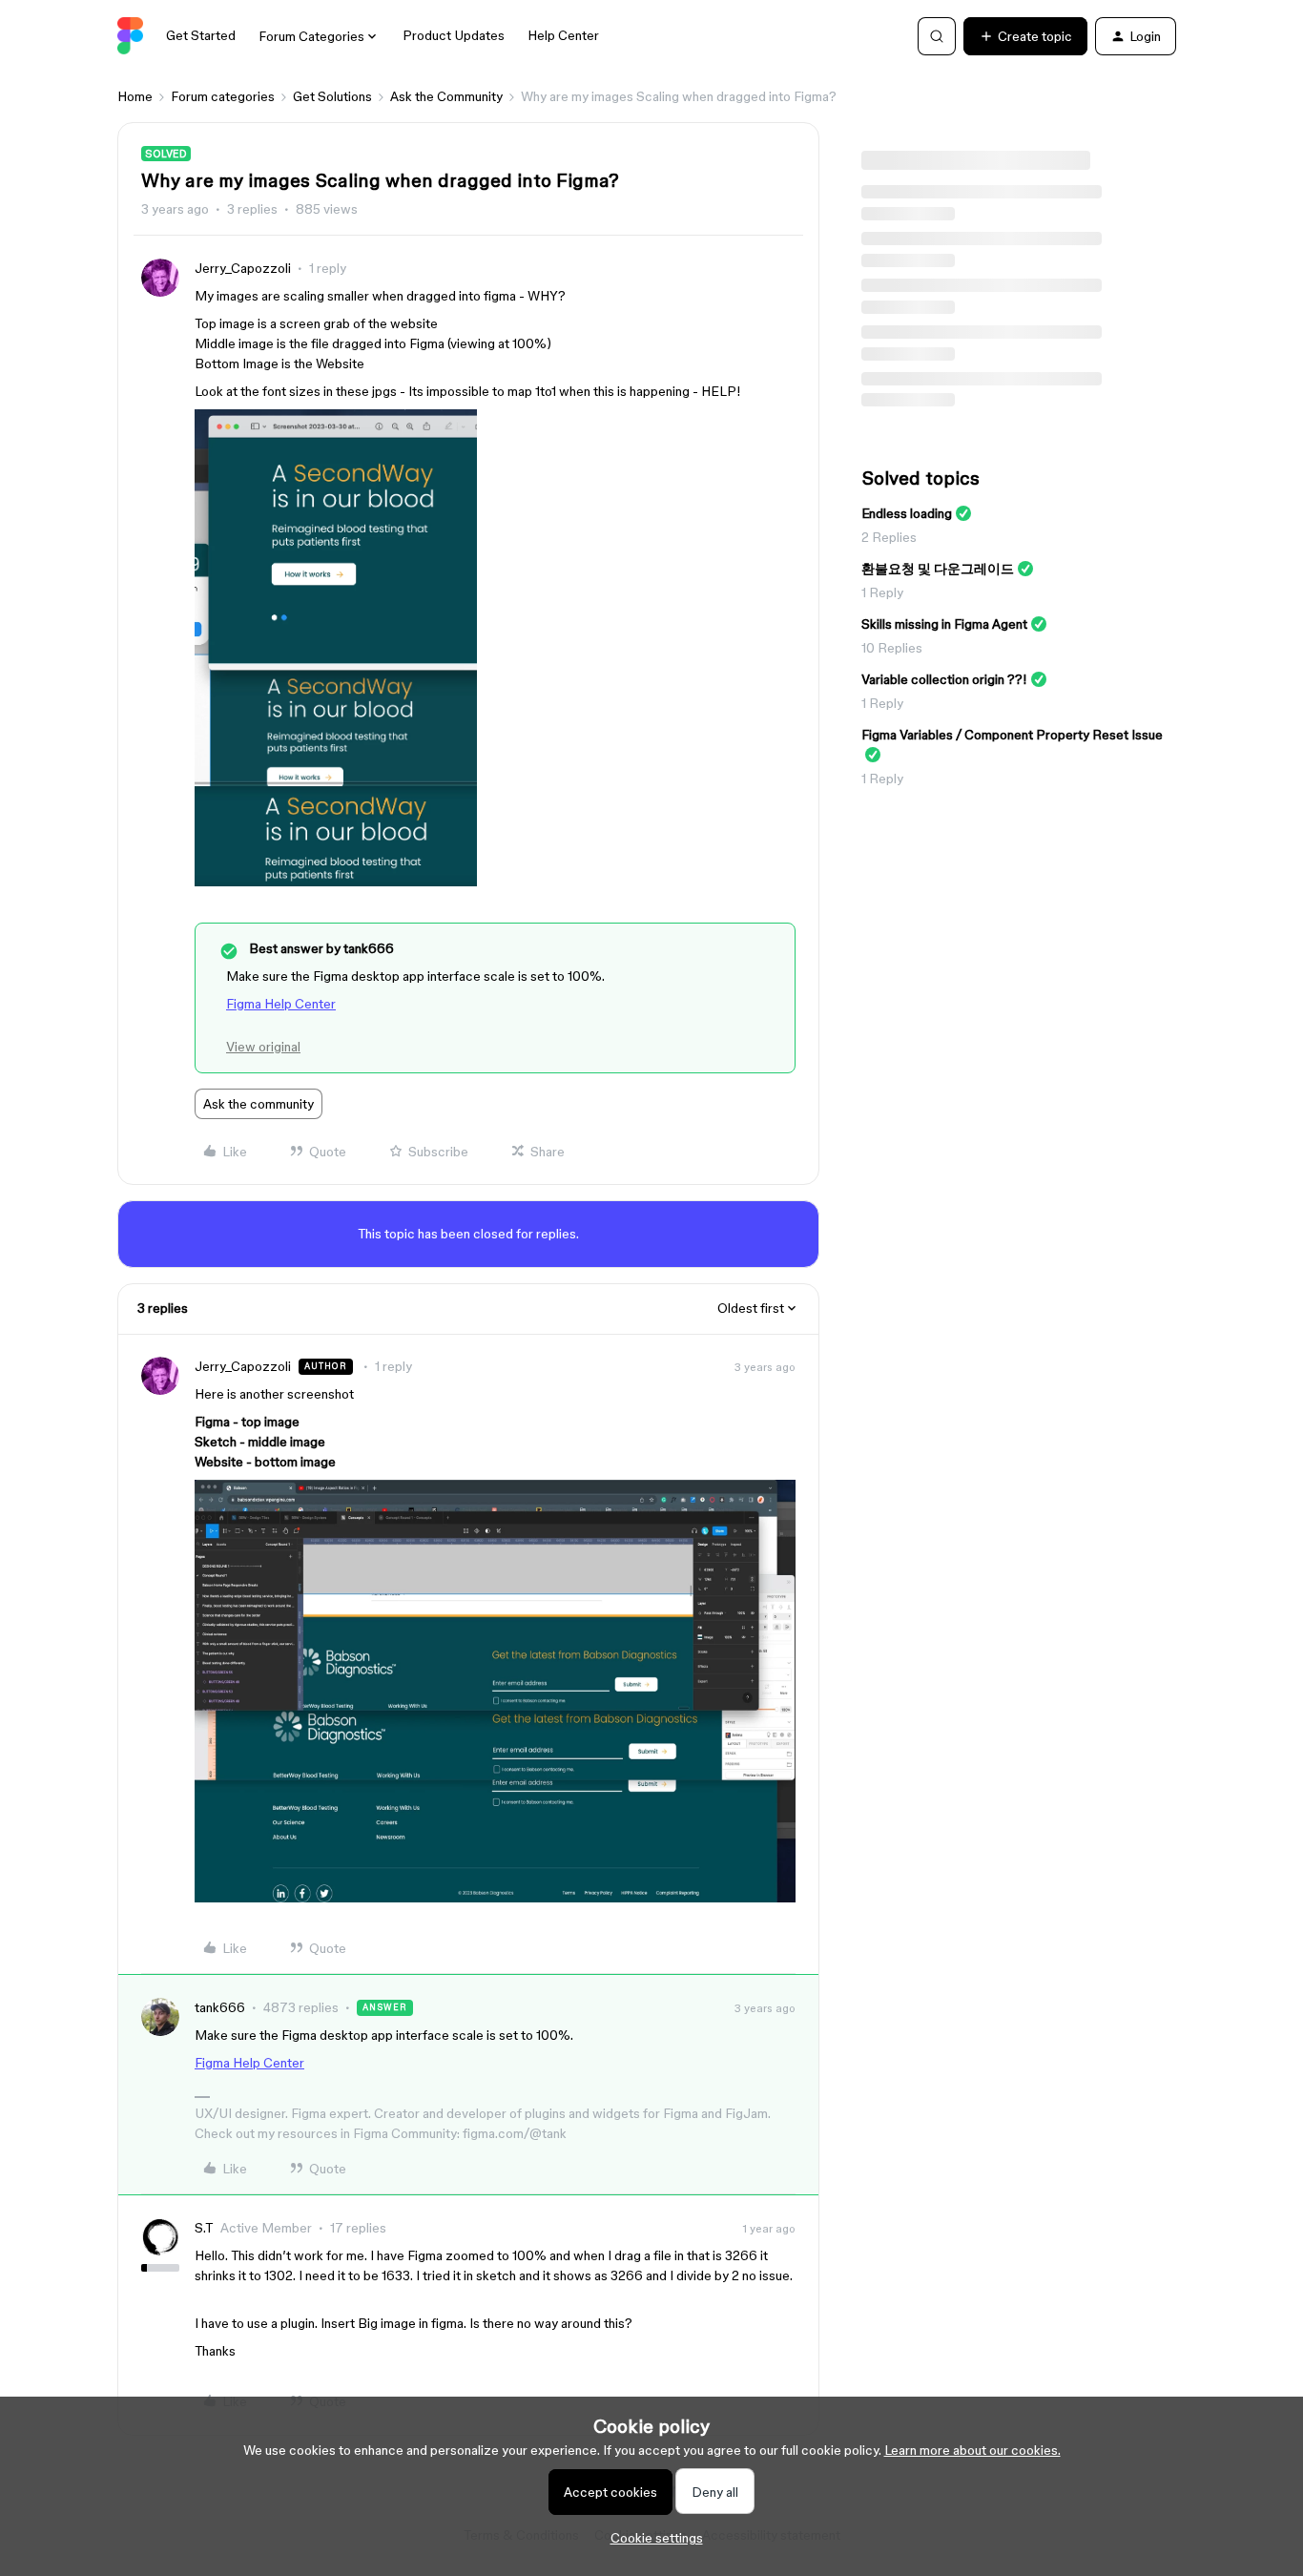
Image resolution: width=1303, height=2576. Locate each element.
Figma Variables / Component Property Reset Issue (1012, 735)
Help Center (563, 35)
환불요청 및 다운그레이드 (938, 569)
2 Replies (889, 537)
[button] (1025, 36)
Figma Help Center (281, 1004)
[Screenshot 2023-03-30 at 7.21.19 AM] (336, 882)
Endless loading (907, 513)
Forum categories (223, 96)
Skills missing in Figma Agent (944, 624)
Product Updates (454, 35)
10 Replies (892, 648)
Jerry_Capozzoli (243, 268)
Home (135, 96)
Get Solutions (332, 96)
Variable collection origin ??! (944, 679)
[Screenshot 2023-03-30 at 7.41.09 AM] (495, 1898)
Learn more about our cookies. (972, 2450)
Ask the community (259, 1104)
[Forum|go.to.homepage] (130, 36)
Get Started (201, 35)
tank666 (220, 2007)
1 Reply (882, 592)
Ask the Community (446, 96)
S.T (204, 2228)
